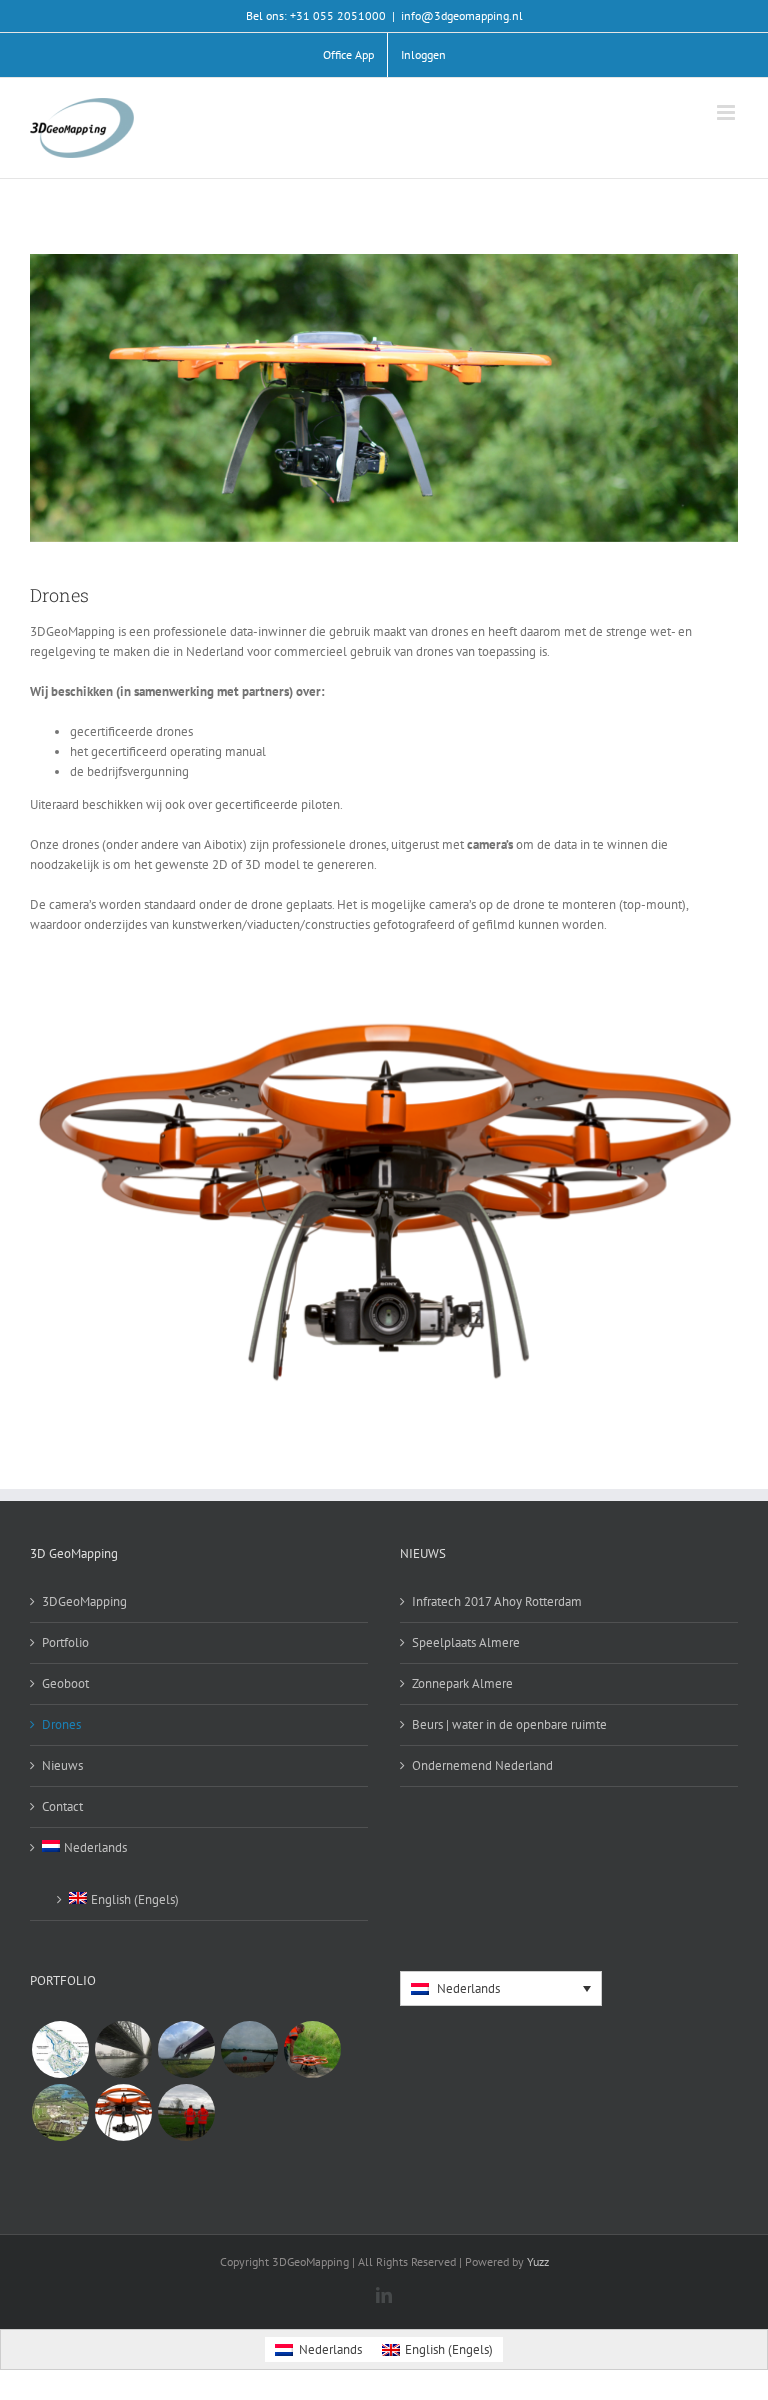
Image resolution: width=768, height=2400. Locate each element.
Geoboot (65, 1683)
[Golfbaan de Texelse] (60, 2049)
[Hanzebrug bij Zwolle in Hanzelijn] (186, 2049)
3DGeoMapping (84, 1601)
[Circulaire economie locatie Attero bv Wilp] (60, 2112)
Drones (61, 1724)
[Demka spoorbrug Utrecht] (123, 2049)
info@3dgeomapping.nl (462, 15)
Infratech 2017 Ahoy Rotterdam (497, 1601)
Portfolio (65, 1642)
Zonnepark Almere (462, 1683)
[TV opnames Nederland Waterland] (249, 2049)
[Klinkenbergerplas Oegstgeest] (186, 2112)
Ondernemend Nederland (482, 1765)
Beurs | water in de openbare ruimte (509, 1724)
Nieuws (62, 1765)
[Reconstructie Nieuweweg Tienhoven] (123, 2112)
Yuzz (538, 2261)
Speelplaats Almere (466, 1642)
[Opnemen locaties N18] (312, 2049)
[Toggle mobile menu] (727, 112)
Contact (62, 1806)
